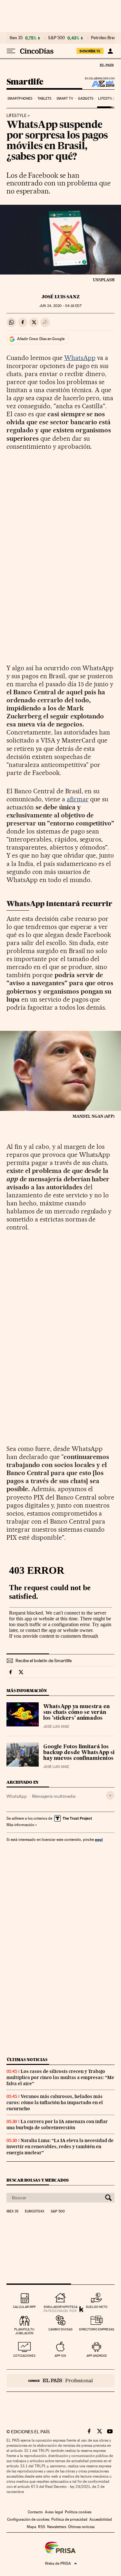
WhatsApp (80, 358)
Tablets (45, 99)
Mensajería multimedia (54, 1796)
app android (97, 2356)
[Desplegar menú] (11, 51)
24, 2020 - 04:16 (60, 306)
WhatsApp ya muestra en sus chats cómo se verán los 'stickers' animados (76, 1713)
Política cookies (78, 2512)
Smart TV (65, 99)
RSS (42, 2527)
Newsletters (57, 2527)
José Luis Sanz (61, 297)
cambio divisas (60, 2329)
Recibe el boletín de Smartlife (44, 1661)
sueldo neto (97, 2307)
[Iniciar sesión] (110, 51)
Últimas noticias (27, 2060)
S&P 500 (56, 38)
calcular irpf (24, 2307)
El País (106, 65)
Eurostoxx (35, 2211)
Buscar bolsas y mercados (38, 2180)
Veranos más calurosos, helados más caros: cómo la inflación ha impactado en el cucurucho (55, 2103)
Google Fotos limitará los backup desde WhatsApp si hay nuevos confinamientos (79, 1753)
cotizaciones (24, 2356)
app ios (60, 2356)
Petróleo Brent (104, 38)
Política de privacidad (69, 2519)
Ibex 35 (16, 38)
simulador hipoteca (60, 2307)
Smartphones (20, 99)
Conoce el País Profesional (60, 2381)
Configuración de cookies (28, 2519)
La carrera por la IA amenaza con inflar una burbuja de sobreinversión (57, 2125)
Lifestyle (106, 99)
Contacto (35, 2512)
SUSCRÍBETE (90, 51)
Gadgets (86, 99)
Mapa (31, 2527)
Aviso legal (54, 2512)
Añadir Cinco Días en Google (41, 339)
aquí (99, 1839)
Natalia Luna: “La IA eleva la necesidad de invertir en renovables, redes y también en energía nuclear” (60, 2147)
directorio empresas (97, 2329)
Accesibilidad (101, 2519)
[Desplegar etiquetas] (110, 1795)
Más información (20, 1825)
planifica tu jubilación (24, 2331)
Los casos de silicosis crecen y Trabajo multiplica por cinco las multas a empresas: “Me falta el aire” (60, 2077)
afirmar (78, 799)
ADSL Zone (99, 84)
